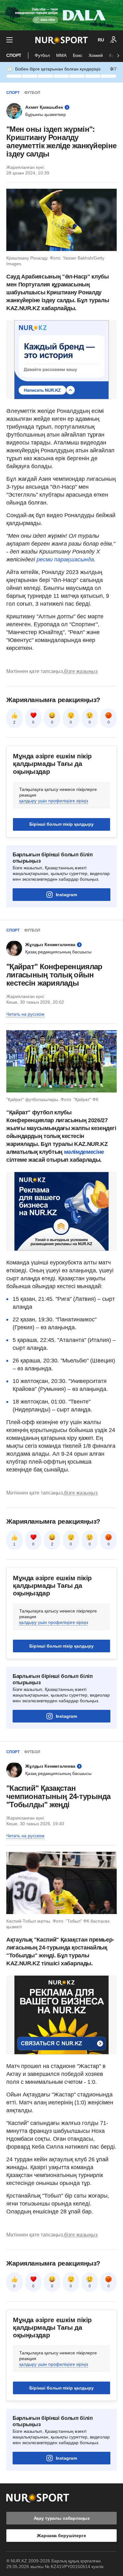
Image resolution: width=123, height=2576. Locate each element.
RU (101, 40)
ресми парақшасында (65, 560)
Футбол (42, 55)
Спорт (14, 55)
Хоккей (96, 55)
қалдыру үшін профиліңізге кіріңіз (54, 801)
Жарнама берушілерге (61, 2536)
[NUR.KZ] (61, 40)
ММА (61, 55)
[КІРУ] (114, 40)
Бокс (78, 55)
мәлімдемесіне (84, 1152)
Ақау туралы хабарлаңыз (62, 2518)
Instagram (66, 895)
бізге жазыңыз (81, 671)
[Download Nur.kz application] (61, 15)
